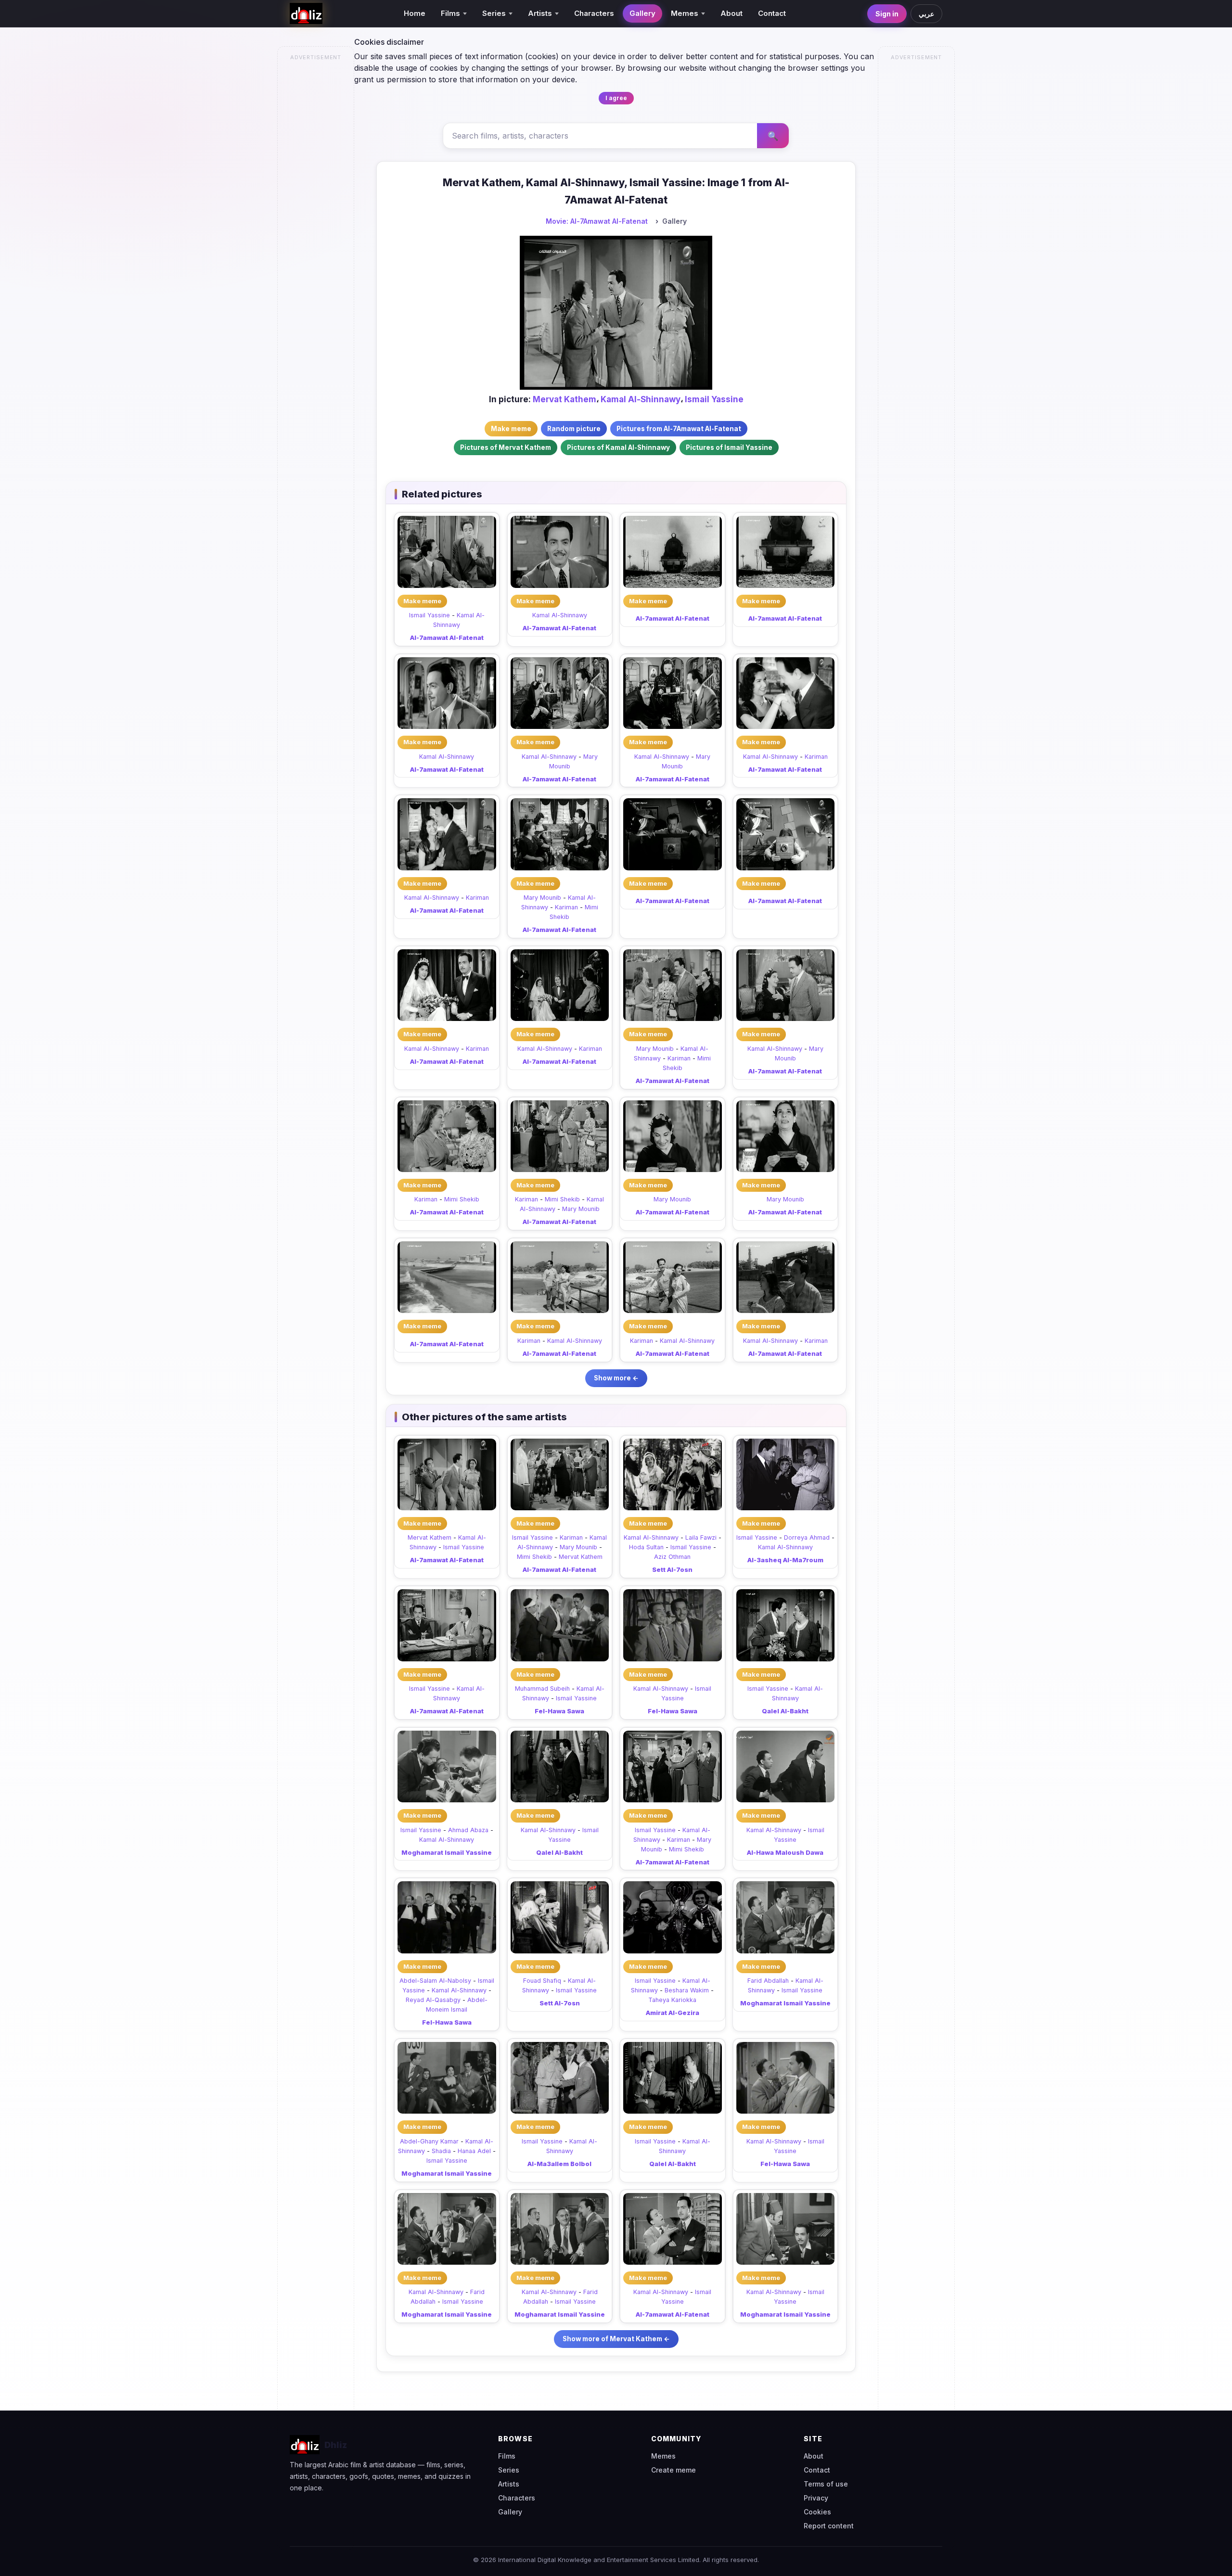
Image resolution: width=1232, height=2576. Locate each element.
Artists (509, 2484)
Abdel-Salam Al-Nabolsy (435, 1981)
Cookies (817, 2512)
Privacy (816, 2498)
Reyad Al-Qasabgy (433, 2000)
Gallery (642, 13)
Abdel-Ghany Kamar (429, 2141)
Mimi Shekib (462, 1199)
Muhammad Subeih (542, 1689)
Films (507, 2456)
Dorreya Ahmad (807, 1537)
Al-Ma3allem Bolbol (559, 2164)
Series (509, 2470)
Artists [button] (540, 13)
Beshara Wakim (687, 1990)
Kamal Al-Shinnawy (641, 399)
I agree (616, 98)
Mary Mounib (542, 898)
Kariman (816, 757)
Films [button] (450, 13)
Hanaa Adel (474, 2151)
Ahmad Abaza (468, 1830)
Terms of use (826, 2484)
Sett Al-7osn (672, 1569)
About (731, 13)
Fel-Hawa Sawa (559, 1711)
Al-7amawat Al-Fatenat (447, 638)
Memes (663, 2456)
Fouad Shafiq (542, 1981)
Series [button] (494, 13)
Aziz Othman (672, 1557)
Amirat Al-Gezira (673, 2013)
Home (415, 13)
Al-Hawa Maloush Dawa (785, 1852)
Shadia (441, 2151)
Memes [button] (685, 13)
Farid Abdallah (768, 1981)
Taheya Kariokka (672, 2000)
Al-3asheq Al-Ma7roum (785, 1560)
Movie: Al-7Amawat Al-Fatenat (597, 221)
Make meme (422, 601)
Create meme (674, 2470)
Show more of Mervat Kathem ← (616, 2339)
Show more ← (616, 1378)
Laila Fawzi (701, 1537)
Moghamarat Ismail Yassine (447, 1852)
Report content (829, 2526)
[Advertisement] (316, 210)
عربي (926, 14)
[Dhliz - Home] (306, 13)
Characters (594, 13)
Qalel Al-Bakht (785, 1711)
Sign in (887, 14)
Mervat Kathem (565, 399)
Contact (772, 13)
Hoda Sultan (646, 1547)
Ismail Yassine (714, 399)
